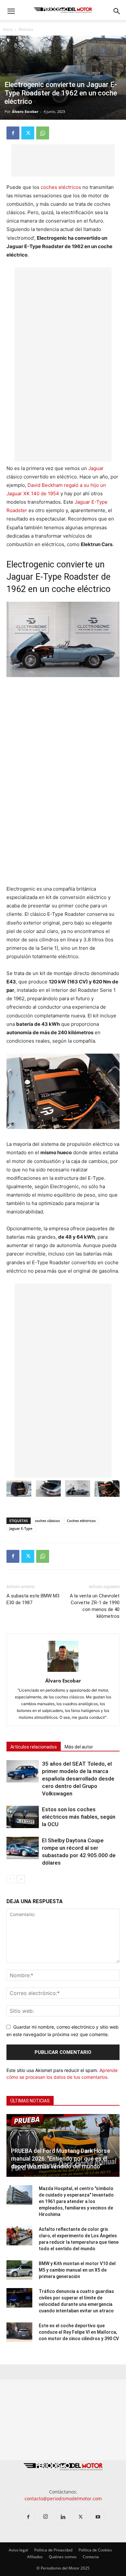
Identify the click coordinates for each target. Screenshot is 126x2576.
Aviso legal (18, 2550)
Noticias (26, 29)
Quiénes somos (63, 2557)
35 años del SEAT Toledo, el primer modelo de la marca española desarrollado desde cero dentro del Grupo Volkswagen (78, 1779)
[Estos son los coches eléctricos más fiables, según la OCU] (23, 1817)
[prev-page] (10, 1879)
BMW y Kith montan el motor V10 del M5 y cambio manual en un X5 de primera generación (77, 2270)
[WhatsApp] (43, 133)
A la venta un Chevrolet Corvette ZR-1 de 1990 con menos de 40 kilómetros (95, 1606)
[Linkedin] (63, 2517)
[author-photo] (63, 1672)
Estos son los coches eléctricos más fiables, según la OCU (79, 1817)
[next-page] (21, 1879)
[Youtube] (98, 2517)
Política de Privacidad (53, 2550)
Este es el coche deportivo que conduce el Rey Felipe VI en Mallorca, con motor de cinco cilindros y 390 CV (79, 2332)
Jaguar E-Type (21, 1528)
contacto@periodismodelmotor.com (63, 2499)
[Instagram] (46, 2517)
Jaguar (96, 468)
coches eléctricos (61, 187)
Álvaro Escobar (25, 111)
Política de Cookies (95, 2550)
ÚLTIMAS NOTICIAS (30, 2101)
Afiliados (35, 2557)
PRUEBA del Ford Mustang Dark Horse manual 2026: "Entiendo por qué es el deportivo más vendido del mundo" (61, 2159)
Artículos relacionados (34, 1747)
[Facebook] (13, 133)
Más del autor (79, 1747)
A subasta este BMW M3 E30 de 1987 (33, 1599)
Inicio (8, 29)
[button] (11, 11)
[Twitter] (28, 133)
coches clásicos (47, 1521)
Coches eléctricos (81, 1521)
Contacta (91, 2557)
